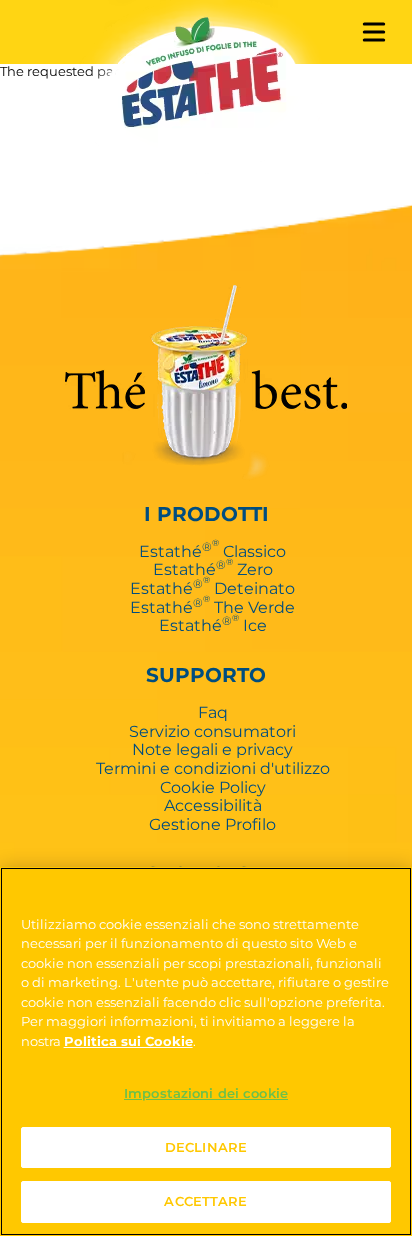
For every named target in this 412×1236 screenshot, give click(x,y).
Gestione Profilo (212, 824)
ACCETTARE (205, 1201)
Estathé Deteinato (212, 588)
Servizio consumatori (212, 731)
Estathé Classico (212, 551)
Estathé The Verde (212, 607)
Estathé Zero (213, 569)
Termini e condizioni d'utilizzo (213, 768)
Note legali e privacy (212, 749)
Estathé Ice (213, 625)
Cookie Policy (213, 787)
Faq (213, 712)
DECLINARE (206, 1147)
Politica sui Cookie (128, 1041)
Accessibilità (213, 805)
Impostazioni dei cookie (206, 1093)
